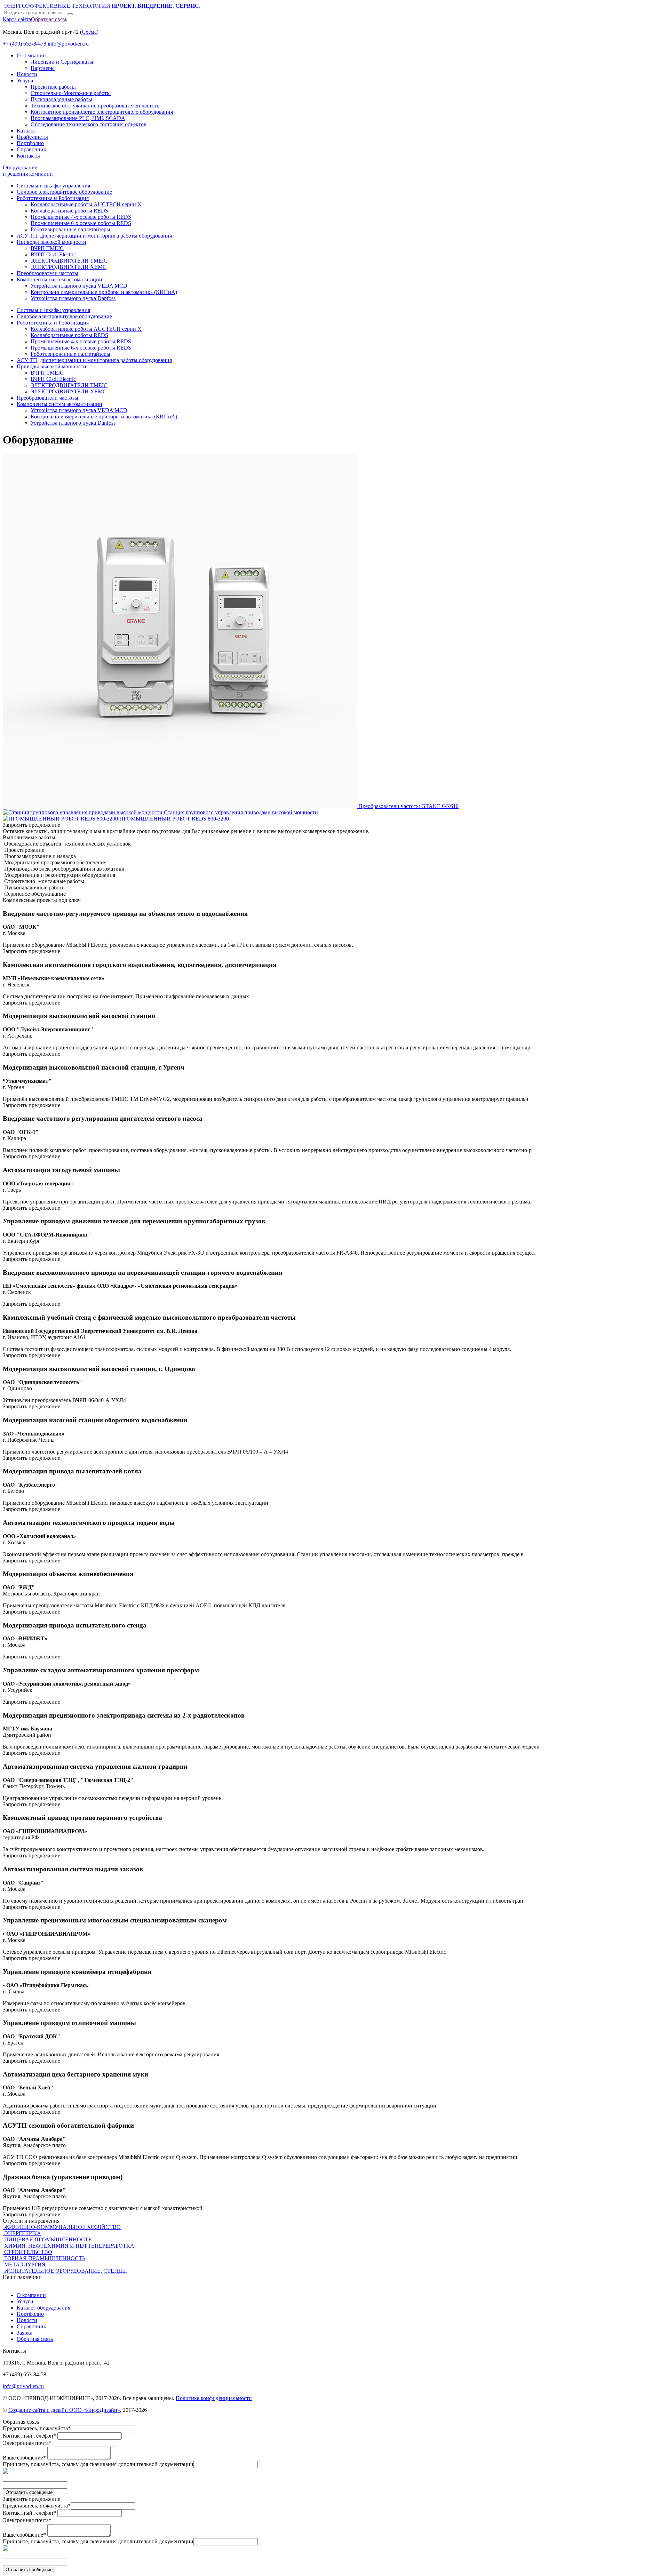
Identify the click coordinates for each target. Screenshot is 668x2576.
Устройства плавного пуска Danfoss (73, 298)
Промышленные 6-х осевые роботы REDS (81, 223)
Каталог (26, 131)
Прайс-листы (32, 137)
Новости (27, 74)
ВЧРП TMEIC (47, 248)
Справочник (31, 149)
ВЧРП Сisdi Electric (53, 254)
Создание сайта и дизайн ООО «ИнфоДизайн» (64, 2410)
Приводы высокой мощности (51, 242)
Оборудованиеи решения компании (28, 171)
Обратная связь (49, 19)
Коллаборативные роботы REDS (69, 211)
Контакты (28, 156)
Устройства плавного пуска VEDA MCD (79, 286)
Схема (89, 32)
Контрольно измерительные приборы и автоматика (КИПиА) (104, 292)
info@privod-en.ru (68, 44)
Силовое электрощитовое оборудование (64, 192)
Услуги (25, 81)
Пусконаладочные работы (61, 99)
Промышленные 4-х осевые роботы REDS (81, 217)
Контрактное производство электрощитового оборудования (102, 112)
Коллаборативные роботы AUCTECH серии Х (86, 204)
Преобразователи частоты (47, 273)
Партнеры (43, 68)
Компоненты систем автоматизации (59, 279)
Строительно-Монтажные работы (71, 93)
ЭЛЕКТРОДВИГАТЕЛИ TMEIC (69, 261)
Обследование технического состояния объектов (89, 124)
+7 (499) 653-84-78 (25, 44)
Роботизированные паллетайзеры (70, 229)
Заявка (25, 2333)
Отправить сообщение (29, 2492)
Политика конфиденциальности (214, 2398)
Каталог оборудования (43, 2308)
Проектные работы (53, 87)
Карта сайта (17, 19)
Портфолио (30, 143)
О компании (31, 55)
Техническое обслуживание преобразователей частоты (96, 106)
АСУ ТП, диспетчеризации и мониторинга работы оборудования (94, 236)
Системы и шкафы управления (53, 186)
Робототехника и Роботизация (53, 198)
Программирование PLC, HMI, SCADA (78, 118)
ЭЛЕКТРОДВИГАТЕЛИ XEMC (69, 267)
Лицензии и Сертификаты (62, 62)
